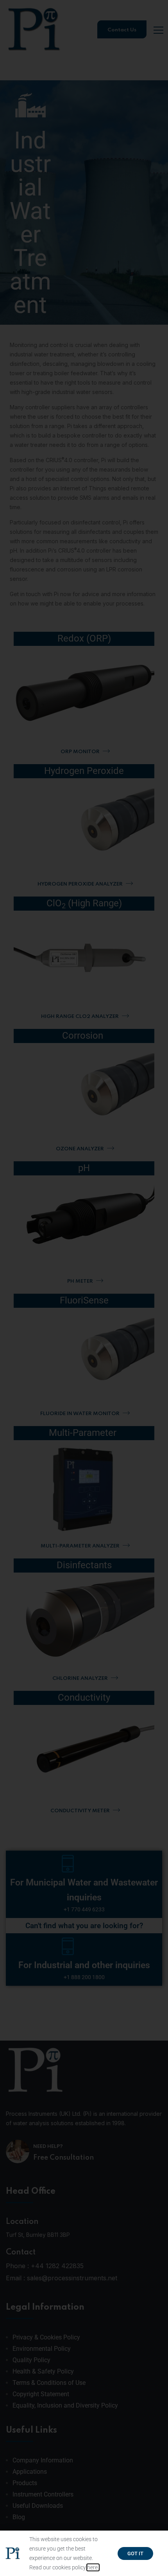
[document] (84, 1288)
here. (93, 2567)
